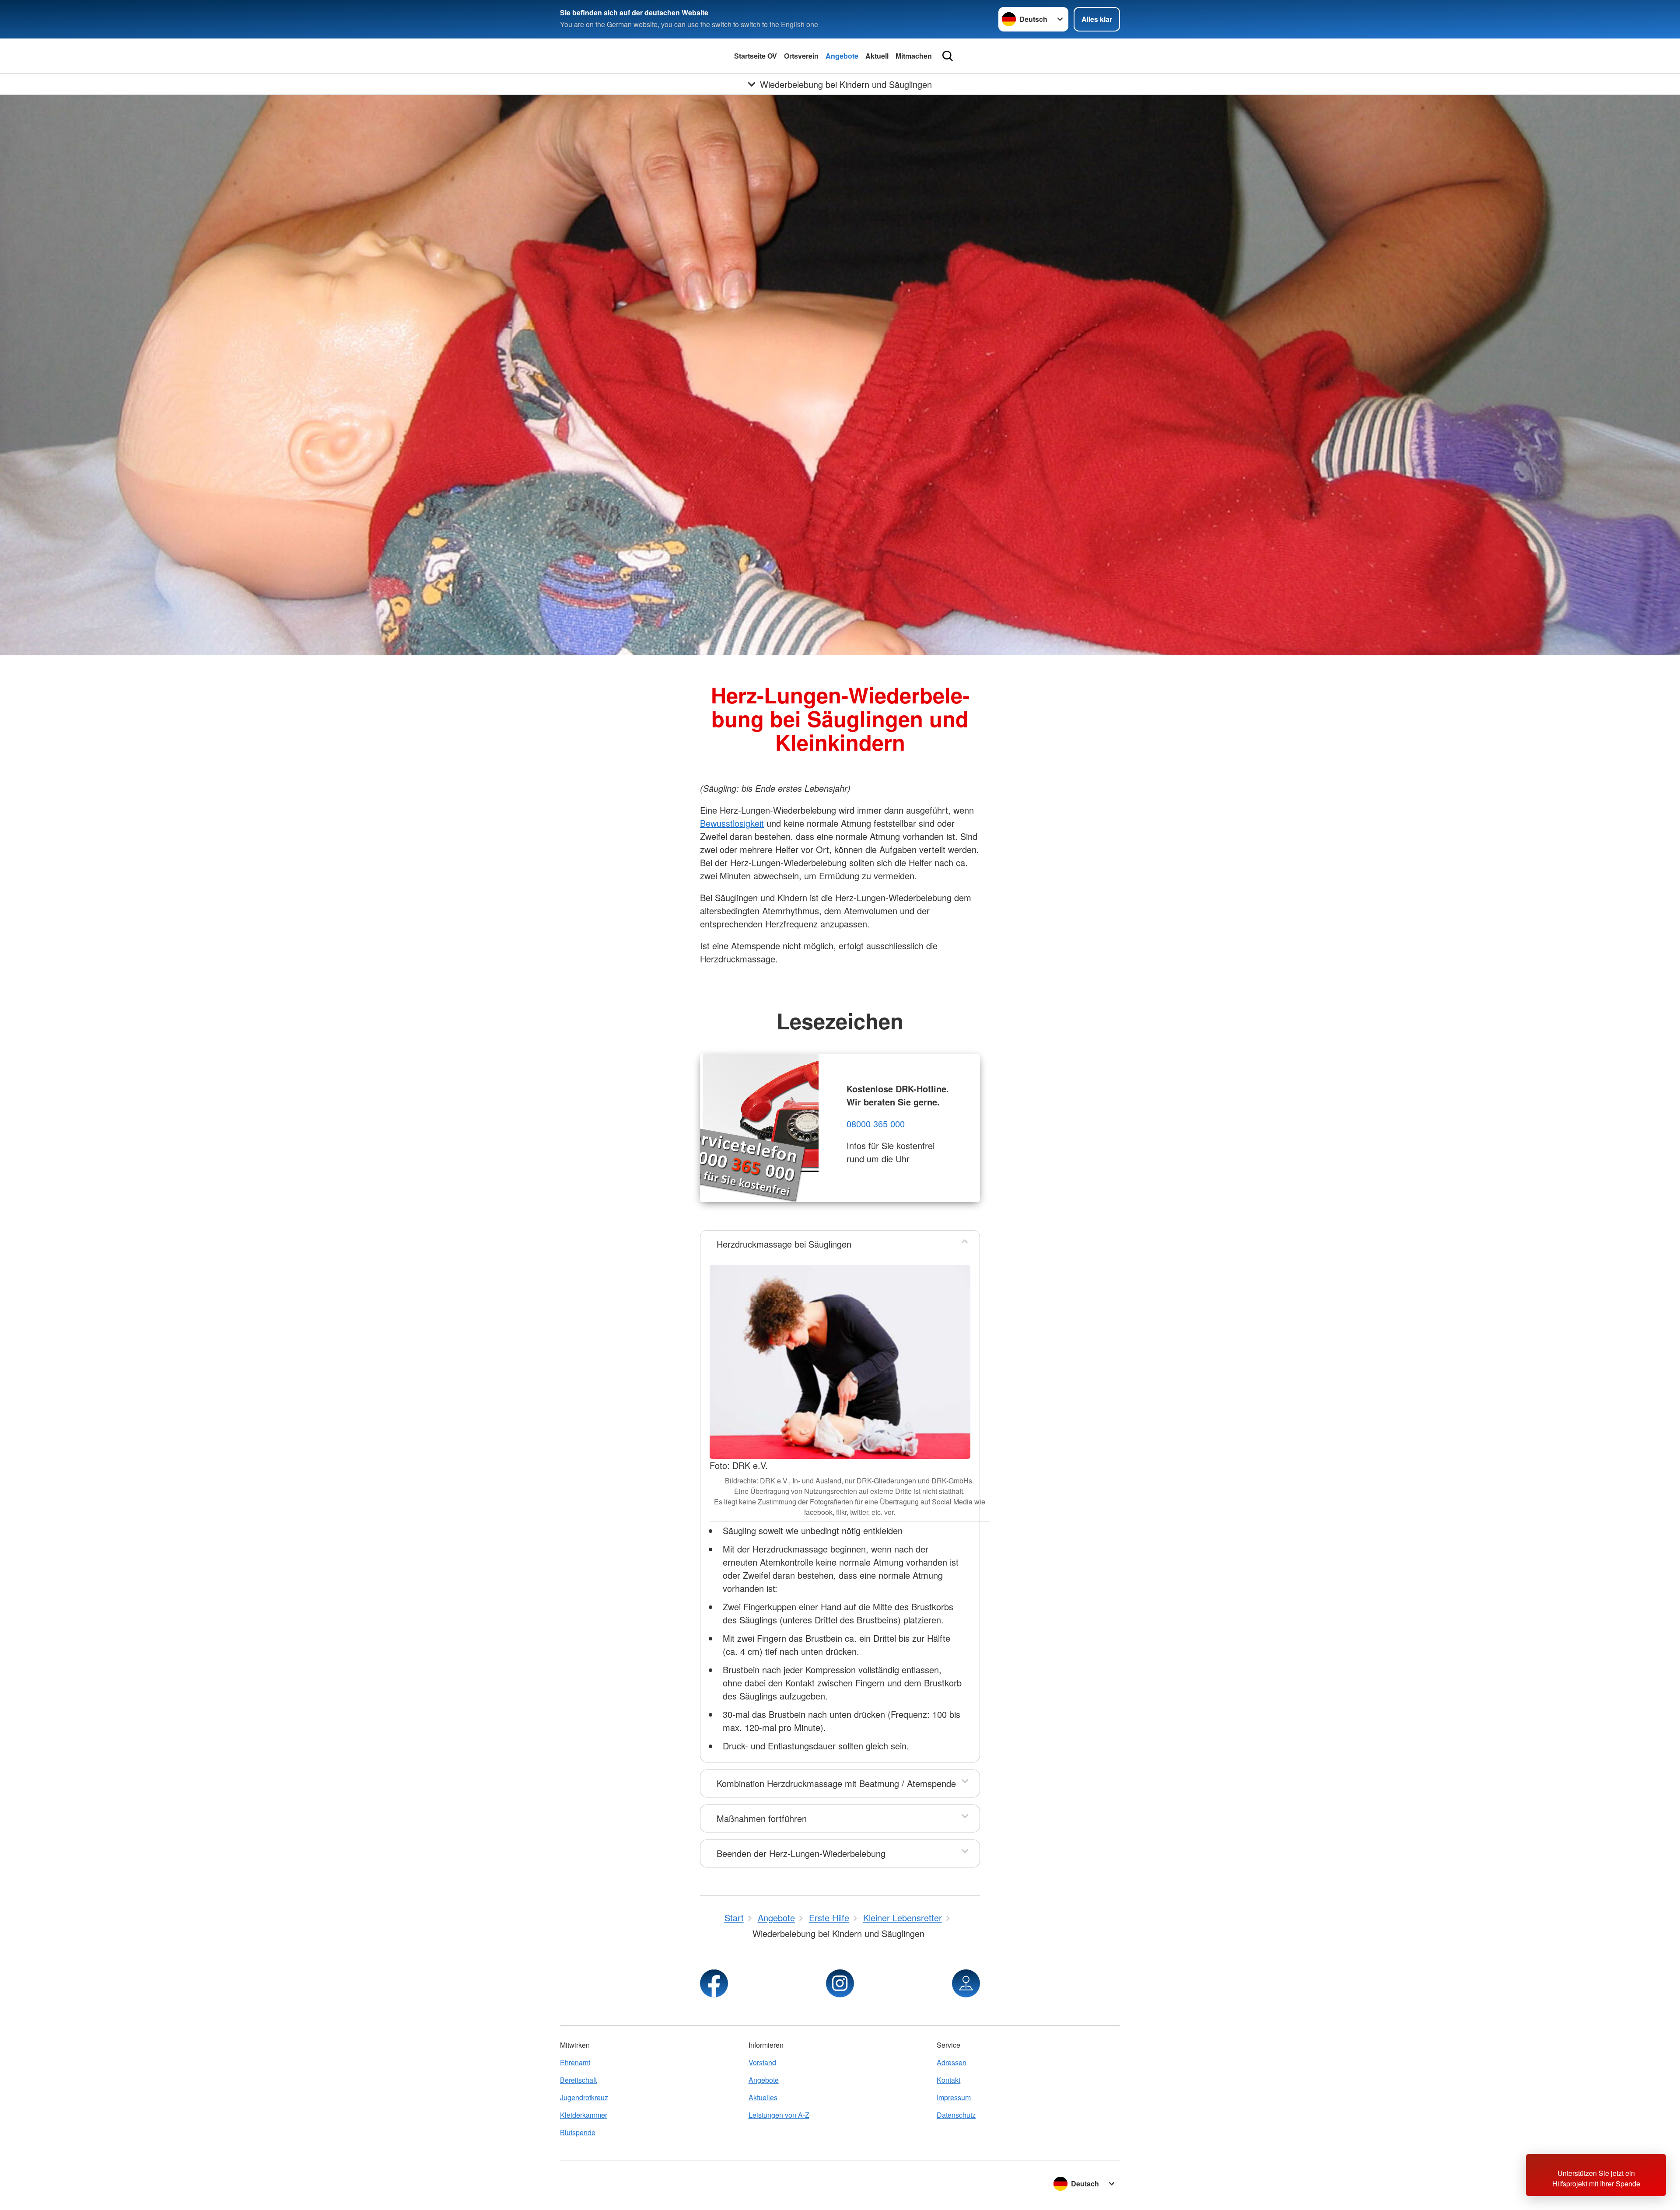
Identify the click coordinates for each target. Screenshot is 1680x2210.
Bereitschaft (578, 2080)
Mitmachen (914, 56)
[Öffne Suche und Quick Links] (948, 56)
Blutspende (578, 2132)
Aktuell (877, 56)
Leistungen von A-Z (779, 2115)
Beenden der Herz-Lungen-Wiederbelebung (801, 1853)
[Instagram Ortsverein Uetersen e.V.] (840, 1983)
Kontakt (948, 2080)
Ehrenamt (575, 2062)
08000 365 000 (876, 1124)
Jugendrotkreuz (584, 2097)
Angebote (842, 56)
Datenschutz (956, 2115)
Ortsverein (801, 56)
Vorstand (762, 2062)
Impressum (954, 2097)
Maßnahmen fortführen (762, 1818)
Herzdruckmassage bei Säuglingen (784, 1244)
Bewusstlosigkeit (732, 823)
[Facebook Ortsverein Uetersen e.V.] (714, 1983)
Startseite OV (756, 56)
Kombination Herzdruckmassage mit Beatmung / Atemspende (836, 1783)
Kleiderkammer (584, 2115)
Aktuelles (763, 2097)
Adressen (952, 2062)
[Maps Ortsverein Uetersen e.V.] (966, 1983)
